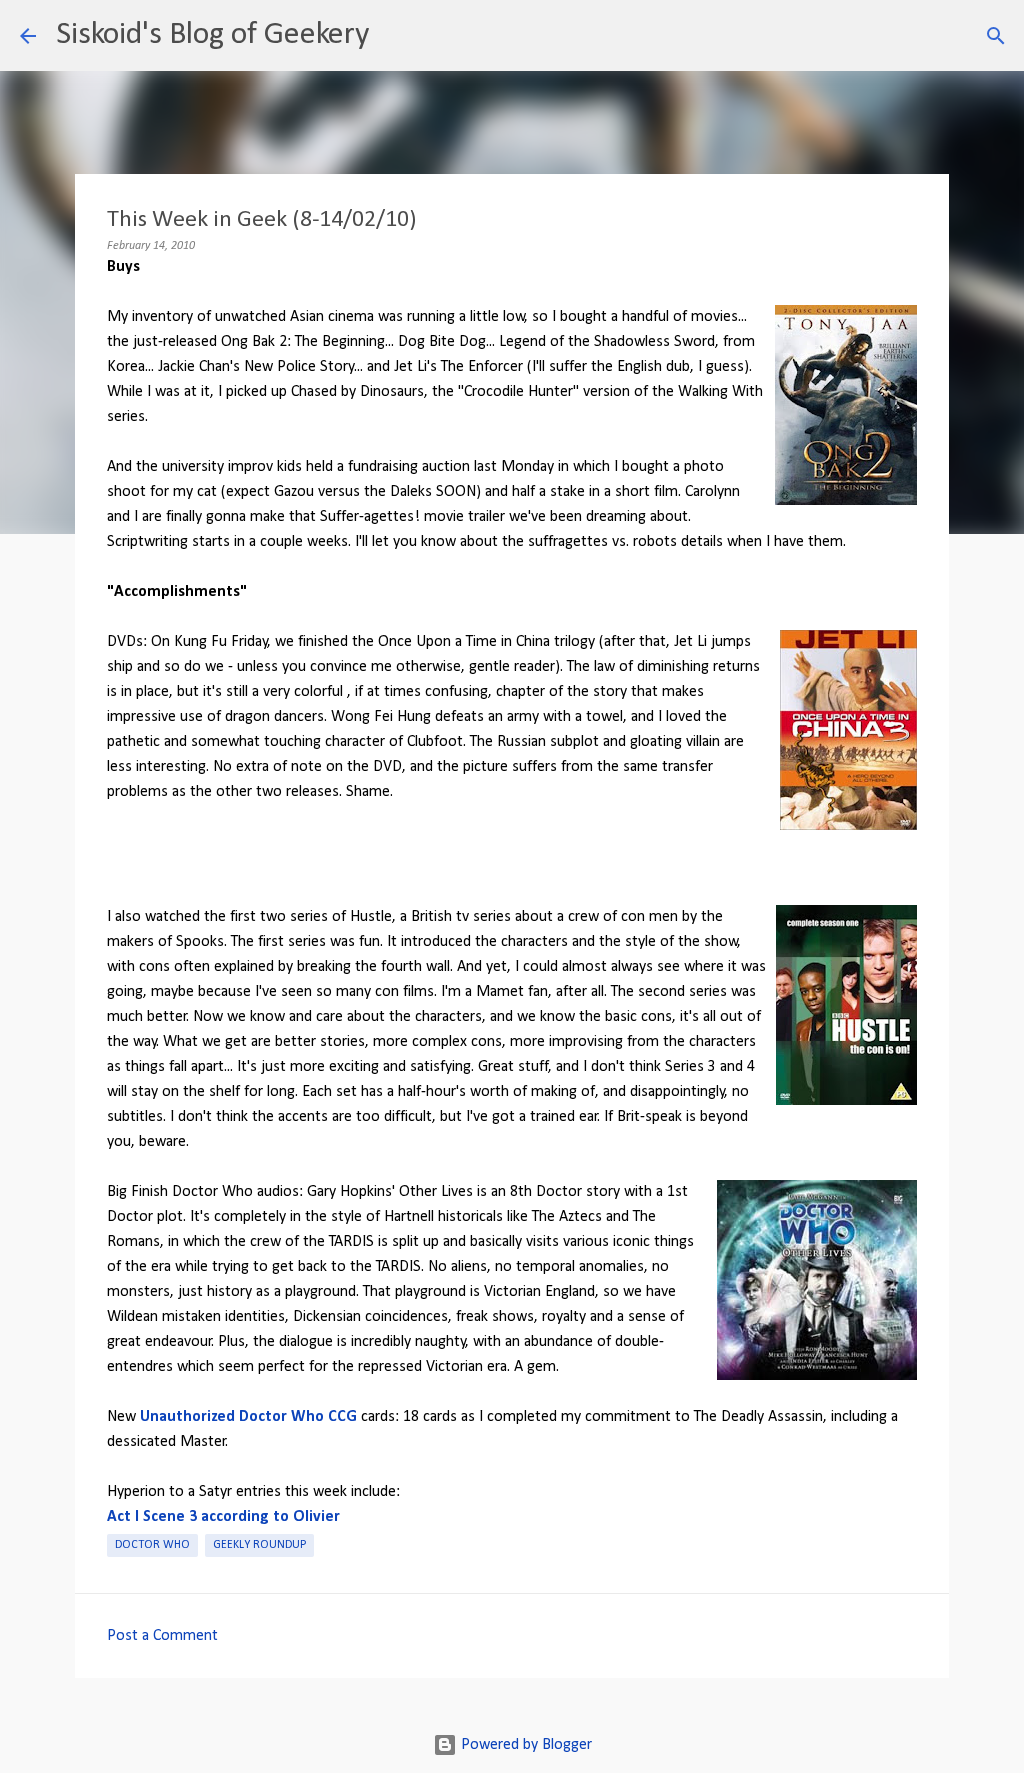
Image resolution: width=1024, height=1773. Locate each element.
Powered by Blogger (524, 1745)
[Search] (397, 36)
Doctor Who (152, 1545)
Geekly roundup (259, 1545)
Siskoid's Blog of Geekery (212, 35)
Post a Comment (162, 1636)
